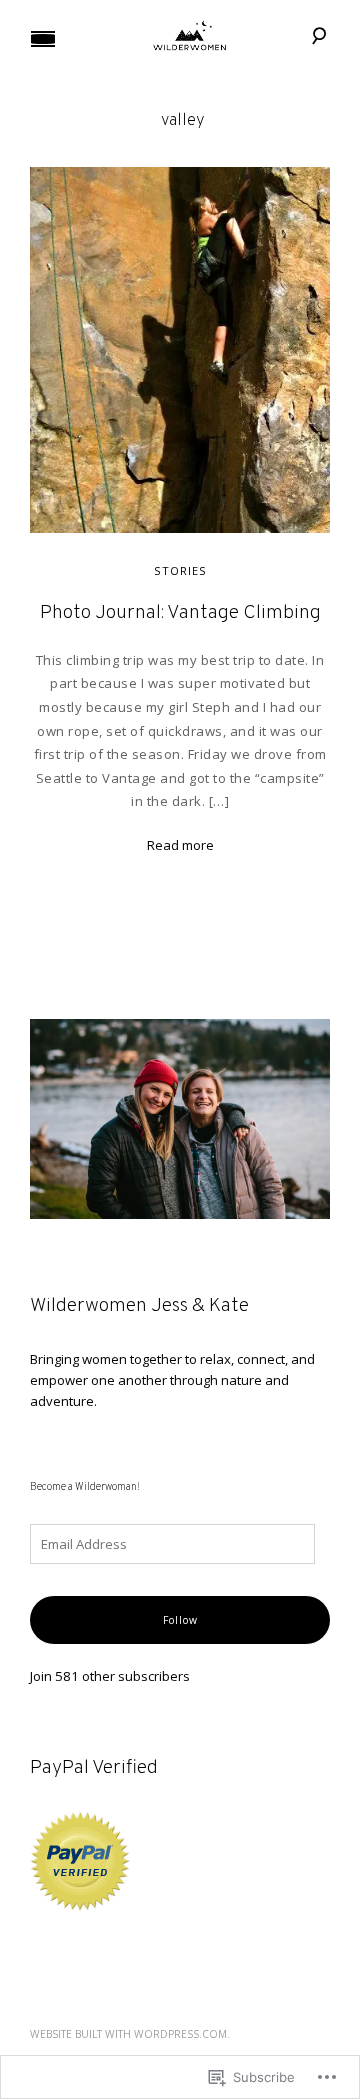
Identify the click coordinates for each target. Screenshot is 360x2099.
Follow (180, 1620)
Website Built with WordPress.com (128, 2034)
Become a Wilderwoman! (85, 1488)
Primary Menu (43, 39)
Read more (180, 845)
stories (180, 570)
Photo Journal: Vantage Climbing (180, 613)
